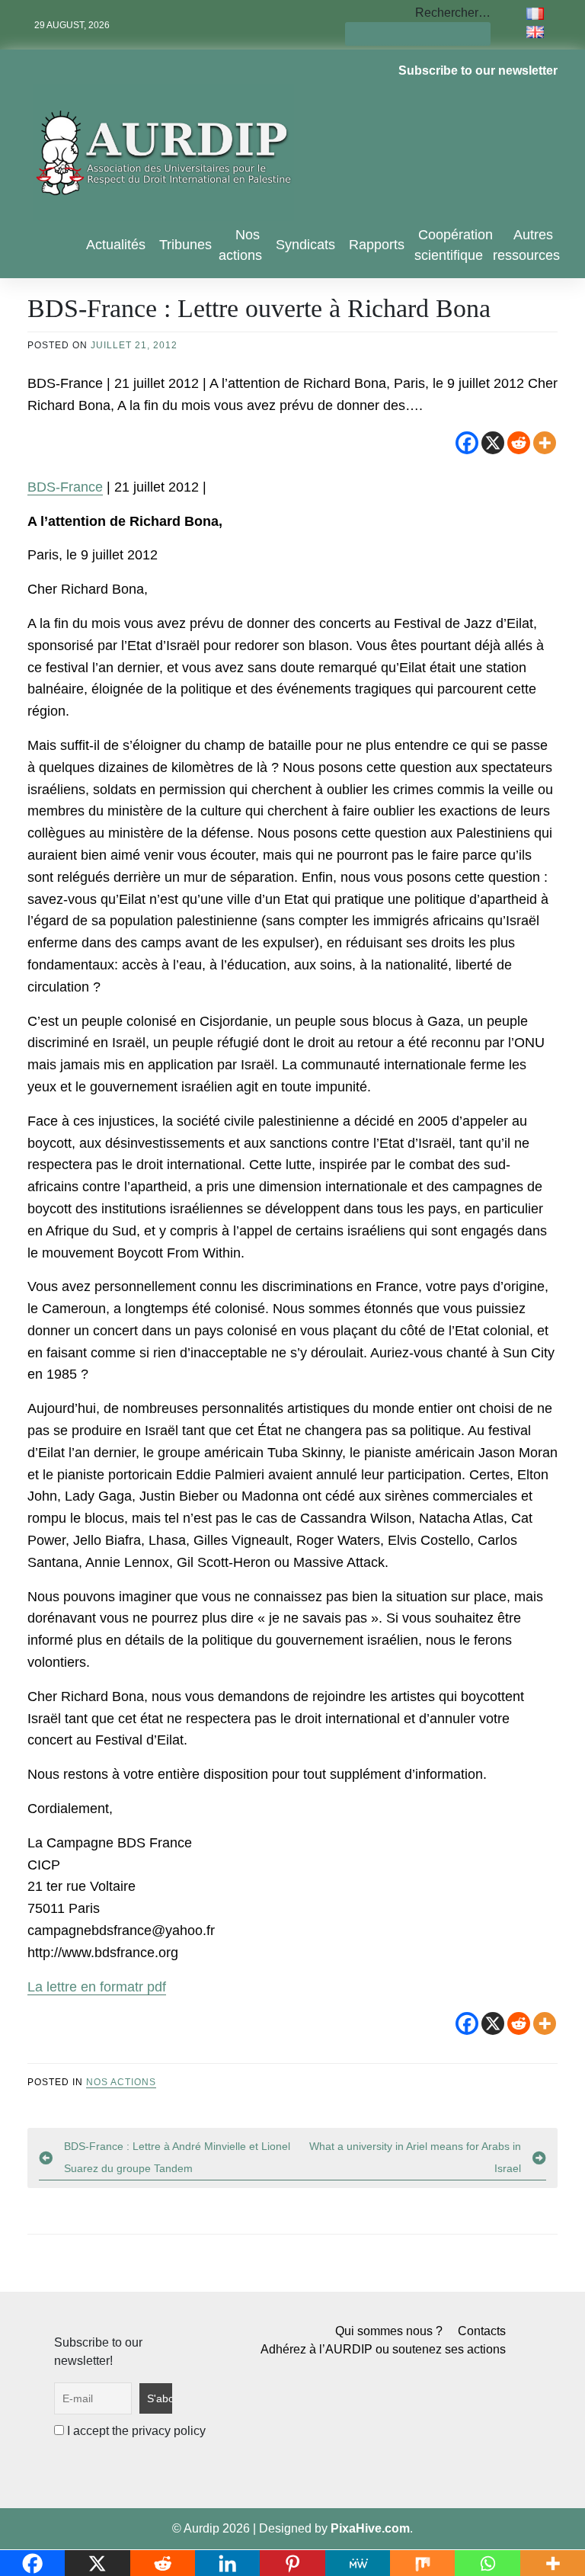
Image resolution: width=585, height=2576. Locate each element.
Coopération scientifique (454, 245)
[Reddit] (519, 443)
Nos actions (240, 245)
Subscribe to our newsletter (478, 70)
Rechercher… (453, 13)
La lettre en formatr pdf (97, 1987)
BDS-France (65, 487)
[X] (493, 443)
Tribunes (185, 245)
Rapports (377, 245)
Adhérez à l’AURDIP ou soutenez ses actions (383, 2349)
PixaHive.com (370, 2528)
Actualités (116, 245)
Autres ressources (526, 245)
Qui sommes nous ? (389, 2331)
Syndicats (305, 245)
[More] (545, 443)
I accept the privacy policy (135, 2431)
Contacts (482, 2331)
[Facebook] (467, 443)
